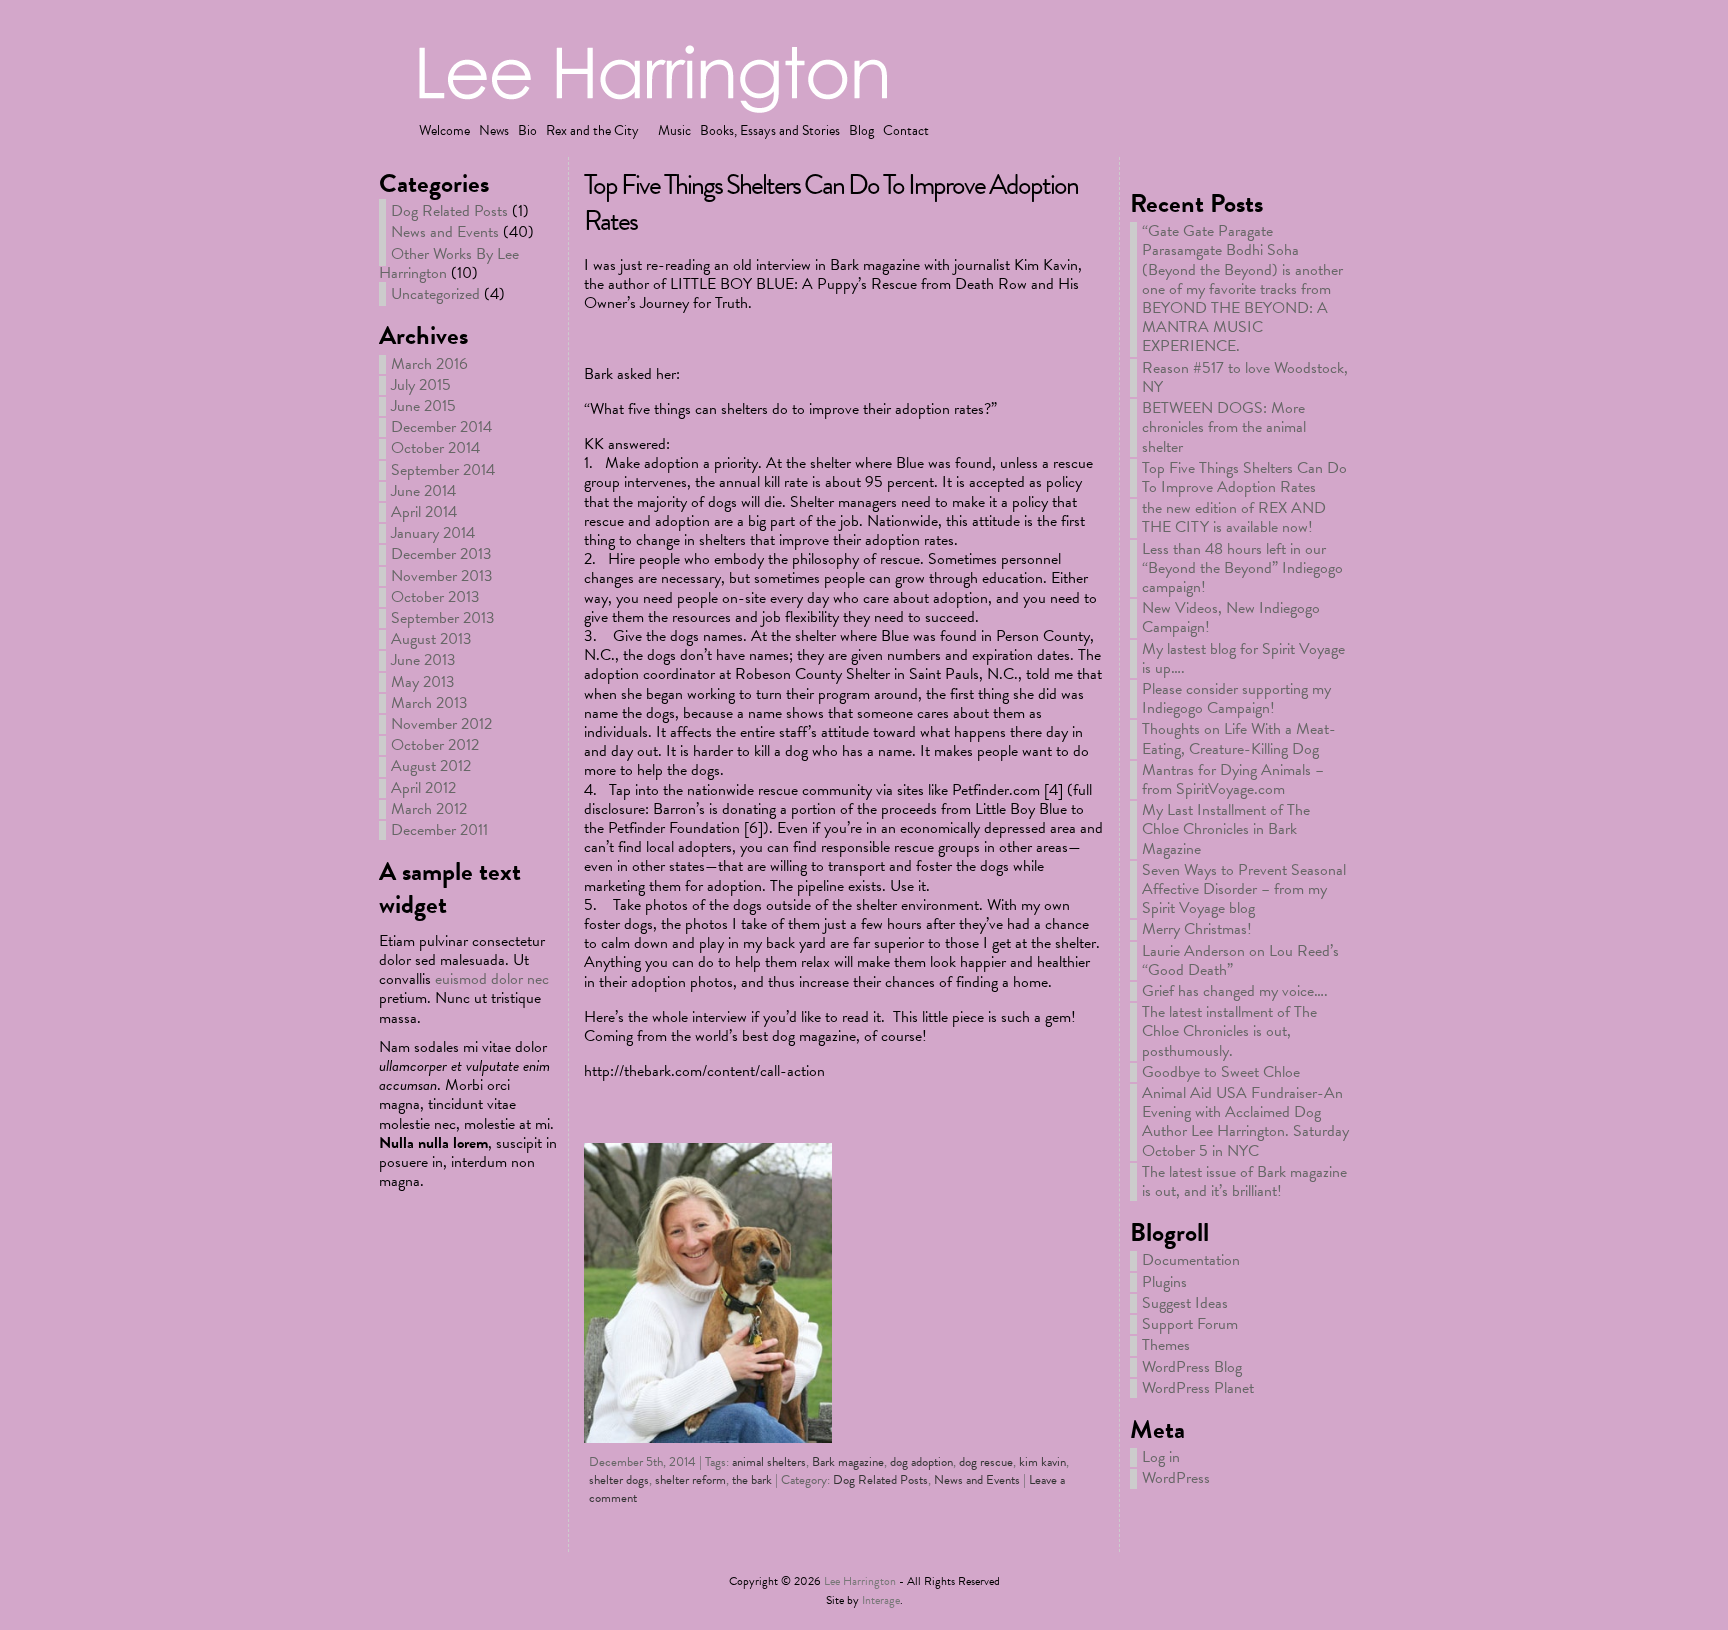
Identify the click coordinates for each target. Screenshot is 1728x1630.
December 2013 (441, 554)
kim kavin (1042, 1462)
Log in (1161, 1457)
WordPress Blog (1192, 1367)
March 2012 (429, 809)
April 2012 (423, 788)
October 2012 (435, 745)
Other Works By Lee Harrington (449, 263)
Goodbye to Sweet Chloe (1221, 1072)
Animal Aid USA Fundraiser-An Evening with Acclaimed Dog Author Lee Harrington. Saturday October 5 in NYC (1245, 1122)
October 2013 (435, 597)
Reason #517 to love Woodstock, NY (1245, 377)
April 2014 (424, 512)
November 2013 (442, 576)
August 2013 (431, 639)
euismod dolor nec (492, 979)
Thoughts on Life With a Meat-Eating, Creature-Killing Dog (1239, 738)
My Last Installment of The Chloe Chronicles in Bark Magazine (1226, 829)
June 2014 (423, 491)
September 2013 (443, 618)
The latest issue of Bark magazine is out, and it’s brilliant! (1244, 1181)
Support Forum (1190, 1324)
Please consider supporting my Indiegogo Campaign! (1236, 698)
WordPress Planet (1198, 1388)
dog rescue (986, 1462)
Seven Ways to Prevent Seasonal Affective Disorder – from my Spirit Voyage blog (1244, 889)
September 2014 (443, 470)
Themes (1166, 1345)
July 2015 (421, 385)
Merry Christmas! (1197, 929)
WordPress (1176, 1478)
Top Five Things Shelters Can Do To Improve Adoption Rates (831, 202)
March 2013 (429, 703)
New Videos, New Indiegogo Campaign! (1231, 617)
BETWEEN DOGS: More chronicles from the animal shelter (1224, 427)
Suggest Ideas (1185, 1303)
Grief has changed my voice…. (1235, 991)
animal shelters (769, 1462)
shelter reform (690, 1480)
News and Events (445, 232)
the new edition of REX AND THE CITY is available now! (1234, 517)
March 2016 (429, 364)
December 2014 (441, 427)
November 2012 (441, 724)
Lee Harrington (860, 1581)
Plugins (1164, 1282)
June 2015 (423, 406)
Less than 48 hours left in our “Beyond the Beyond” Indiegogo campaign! (1242, 568)
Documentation (1191, 1260)
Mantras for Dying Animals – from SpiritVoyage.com (1233, 779)
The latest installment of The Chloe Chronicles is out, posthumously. (1229, 1031)
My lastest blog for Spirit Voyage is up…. (1243, 658)
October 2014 (435, 448)
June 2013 (423, 660)
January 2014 (433, 533)
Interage (881, 1600)
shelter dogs (619, 1480)
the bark (752, 1480)
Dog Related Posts (449, 211)
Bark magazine (848, 1462)
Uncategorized (435, 294)
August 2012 (431, 766)
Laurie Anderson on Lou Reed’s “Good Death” (1240, 960)
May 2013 (423, 682)
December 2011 (439, 830)
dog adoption (921, 1462)
